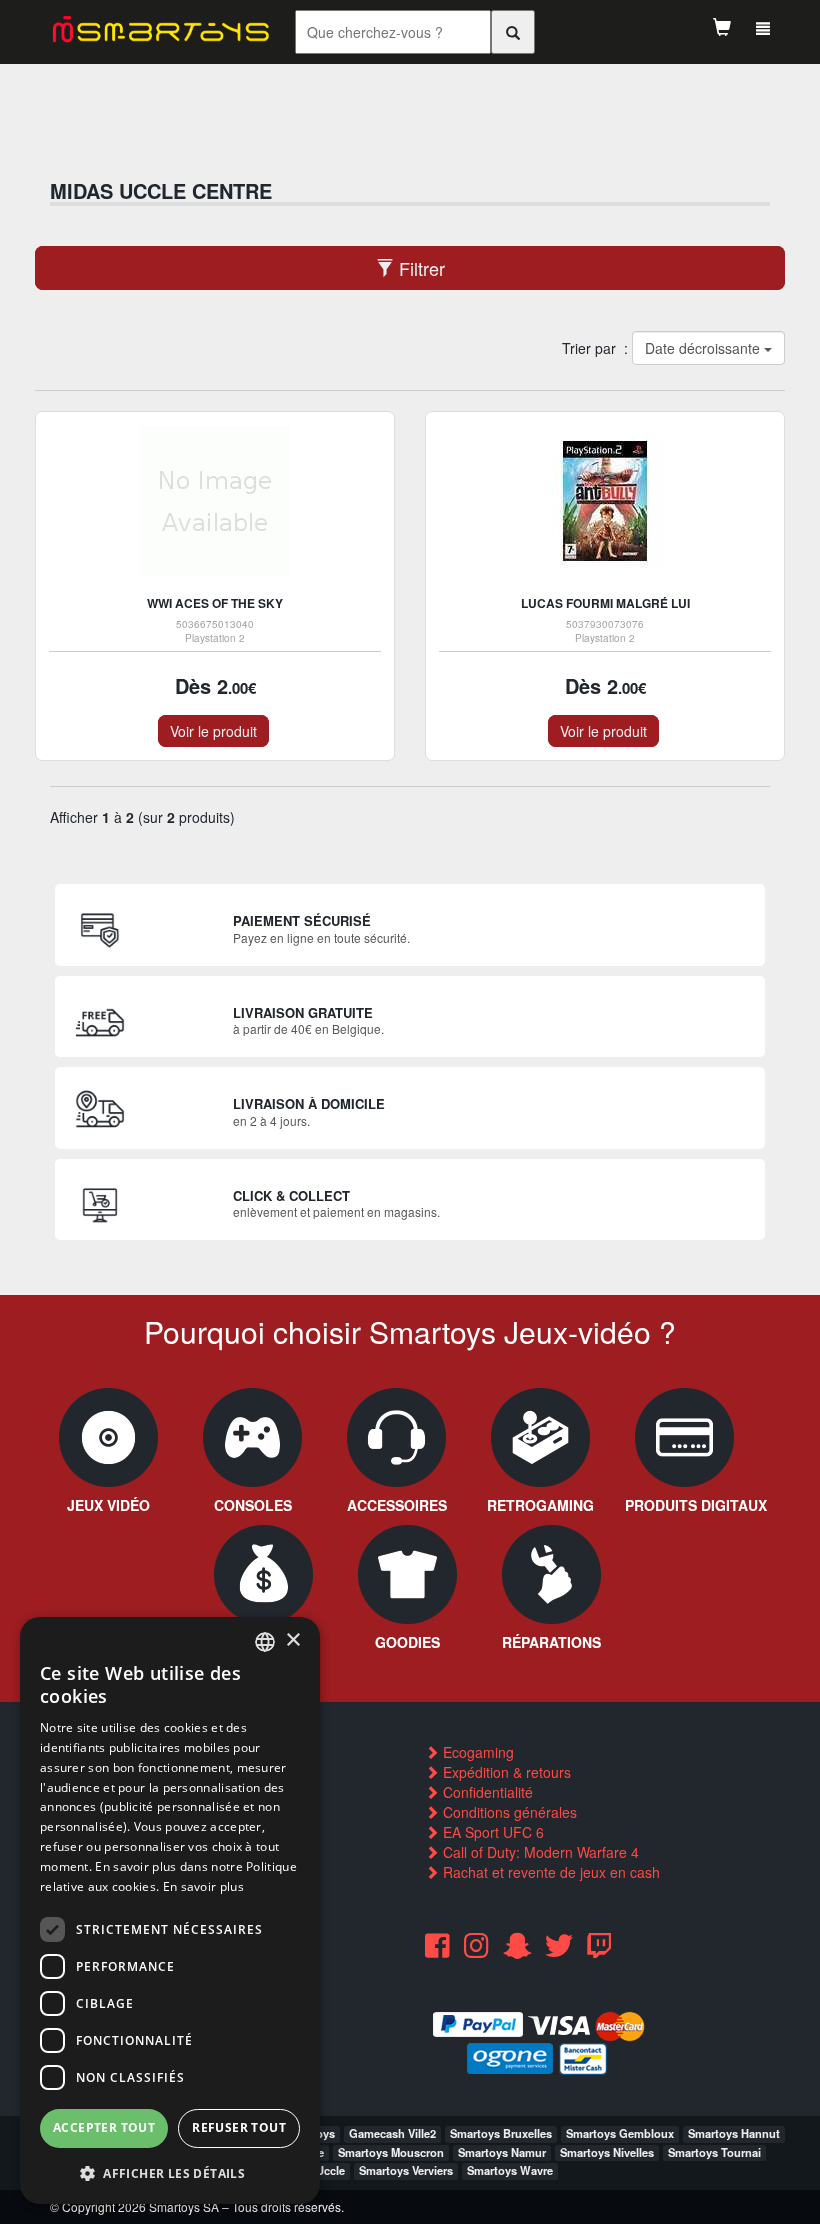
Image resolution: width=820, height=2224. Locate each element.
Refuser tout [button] (239, 2127)
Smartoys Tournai (714, 2152)
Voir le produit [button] (213, 731)
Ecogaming (476, 1752)
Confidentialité (486, 1792)
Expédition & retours (505, 1772)
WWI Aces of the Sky (215, 603)
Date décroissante (703, 348)
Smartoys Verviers (406, 2170)
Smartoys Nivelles (607, 2152)
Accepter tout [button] (104, 2127)
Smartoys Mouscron (391, 2152)
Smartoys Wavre (510, 2170)
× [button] (292, 1640)
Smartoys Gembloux (620, 2133)
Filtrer (419, 268)
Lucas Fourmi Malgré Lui (605, 603)
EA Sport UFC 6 (491, 1832)
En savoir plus (203, 1886)
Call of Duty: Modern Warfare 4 (539, 1852)
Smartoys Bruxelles (501, 2133)
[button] (170, 2172)
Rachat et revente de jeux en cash (549, 1872)
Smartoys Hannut (734, 2133)
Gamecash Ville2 (392, 2133)
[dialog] (170, 1910)
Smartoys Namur (502, 2152)
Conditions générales (508, 1812)
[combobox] (265, 1642)
